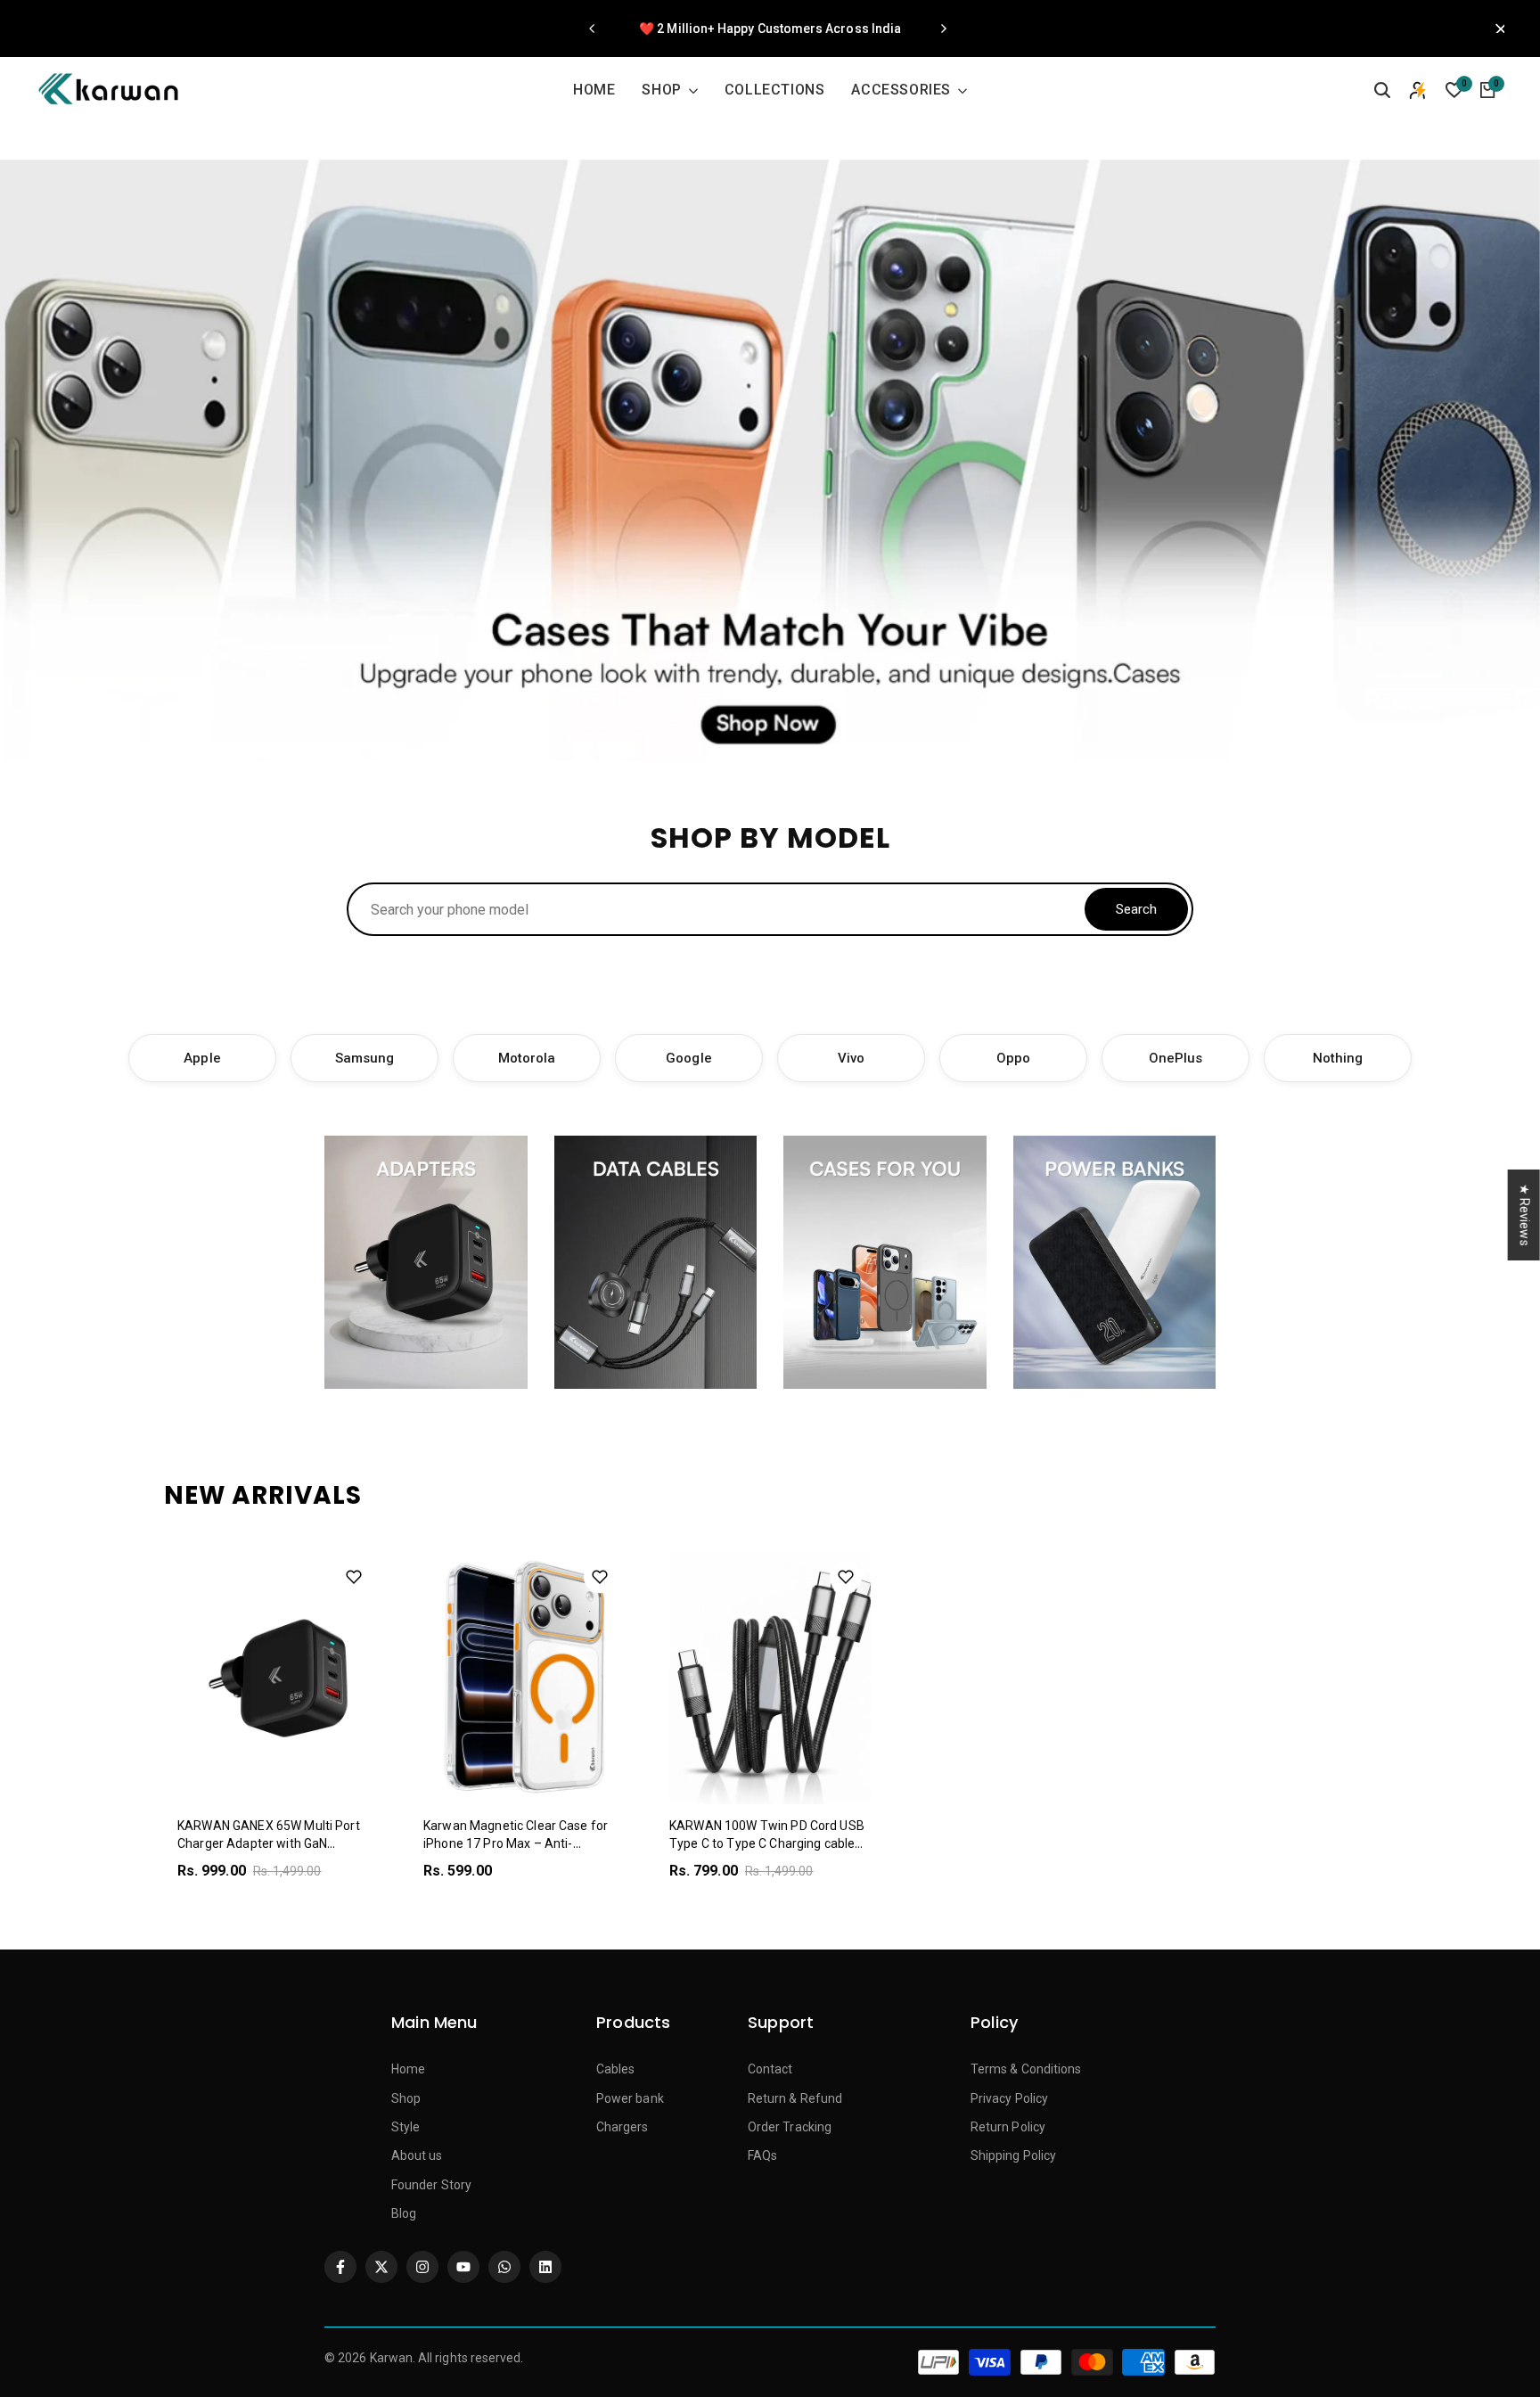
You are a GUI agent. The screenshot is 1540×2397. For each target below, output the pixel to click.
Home (408, 2069)
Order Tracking (790, 2127)
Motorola (527, 1058)
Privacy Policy (1009, 2098)
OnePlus (1176, 1058)
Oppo (1013, 1058)
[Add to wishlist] (354, 1577)
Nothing (1338, 1058)
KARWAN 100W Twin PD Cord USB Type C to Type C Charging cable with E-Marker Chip (767, 1843)
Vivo (851, 1058)
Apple (202, 1058)
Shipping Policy (1013, 2155)
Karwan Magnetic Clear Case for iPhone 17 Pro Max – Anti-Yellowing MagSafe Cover (516, 1843)
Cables (615, 2069)
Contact (770, 2069)
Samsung (365, 1058)
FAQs (762, 2155)
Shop (406, 2098)
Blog (404, 2213)
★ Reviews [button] (1525, 1214)
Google (688, 1058)
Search (1136, 909)
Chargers (623, 2127)
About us (417, 2155)
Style (405, 2127)
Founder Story (431, 2185)
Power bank (630, 2098)
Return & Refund (795, 2098)
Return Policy (1008, 2127)
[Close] (1495, 29)
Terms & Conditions (1026, 2069)
